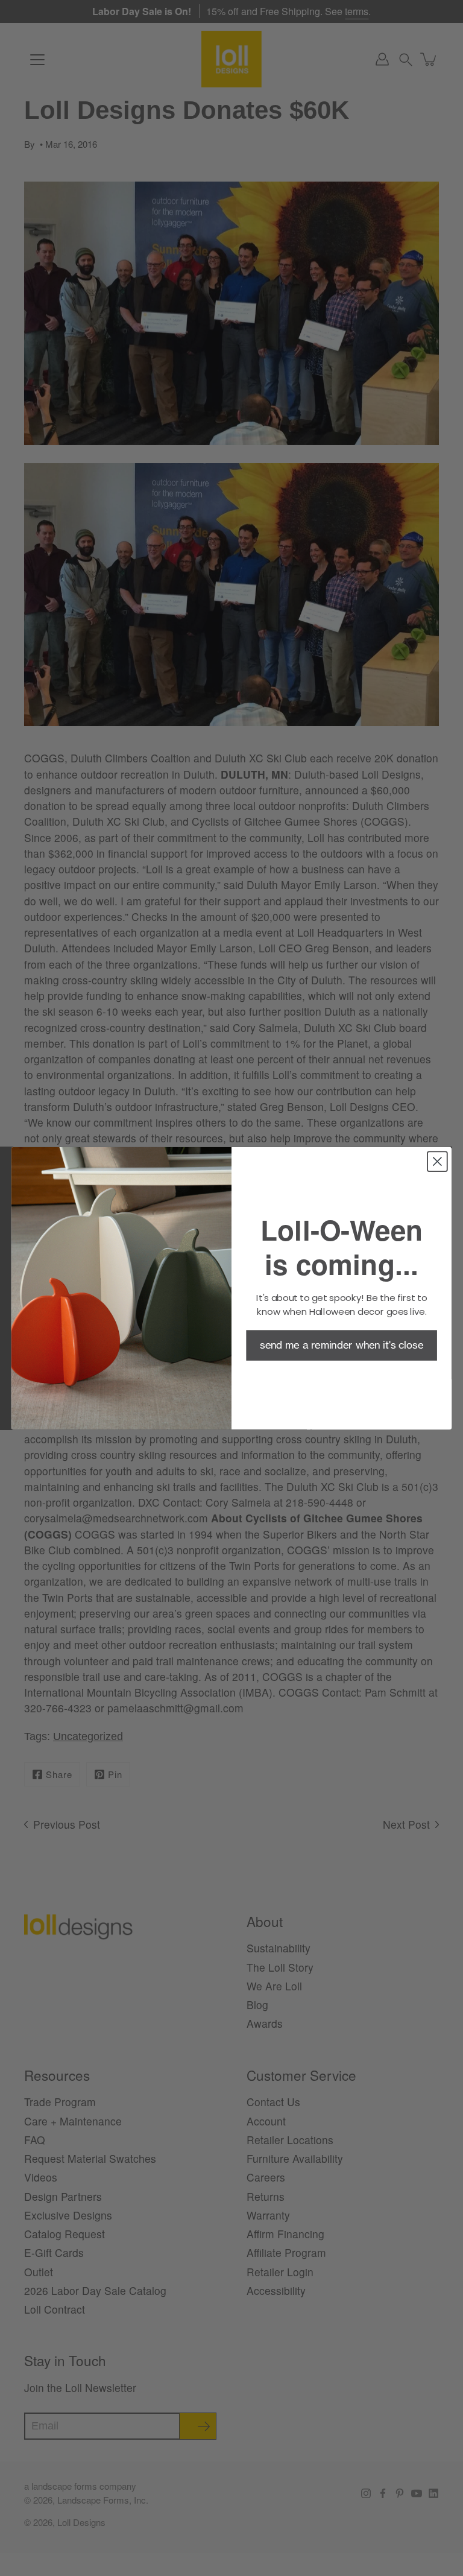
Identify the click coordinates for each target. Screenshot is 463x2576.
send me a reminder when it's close (342, 1345)
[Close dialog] (437, 1161)
